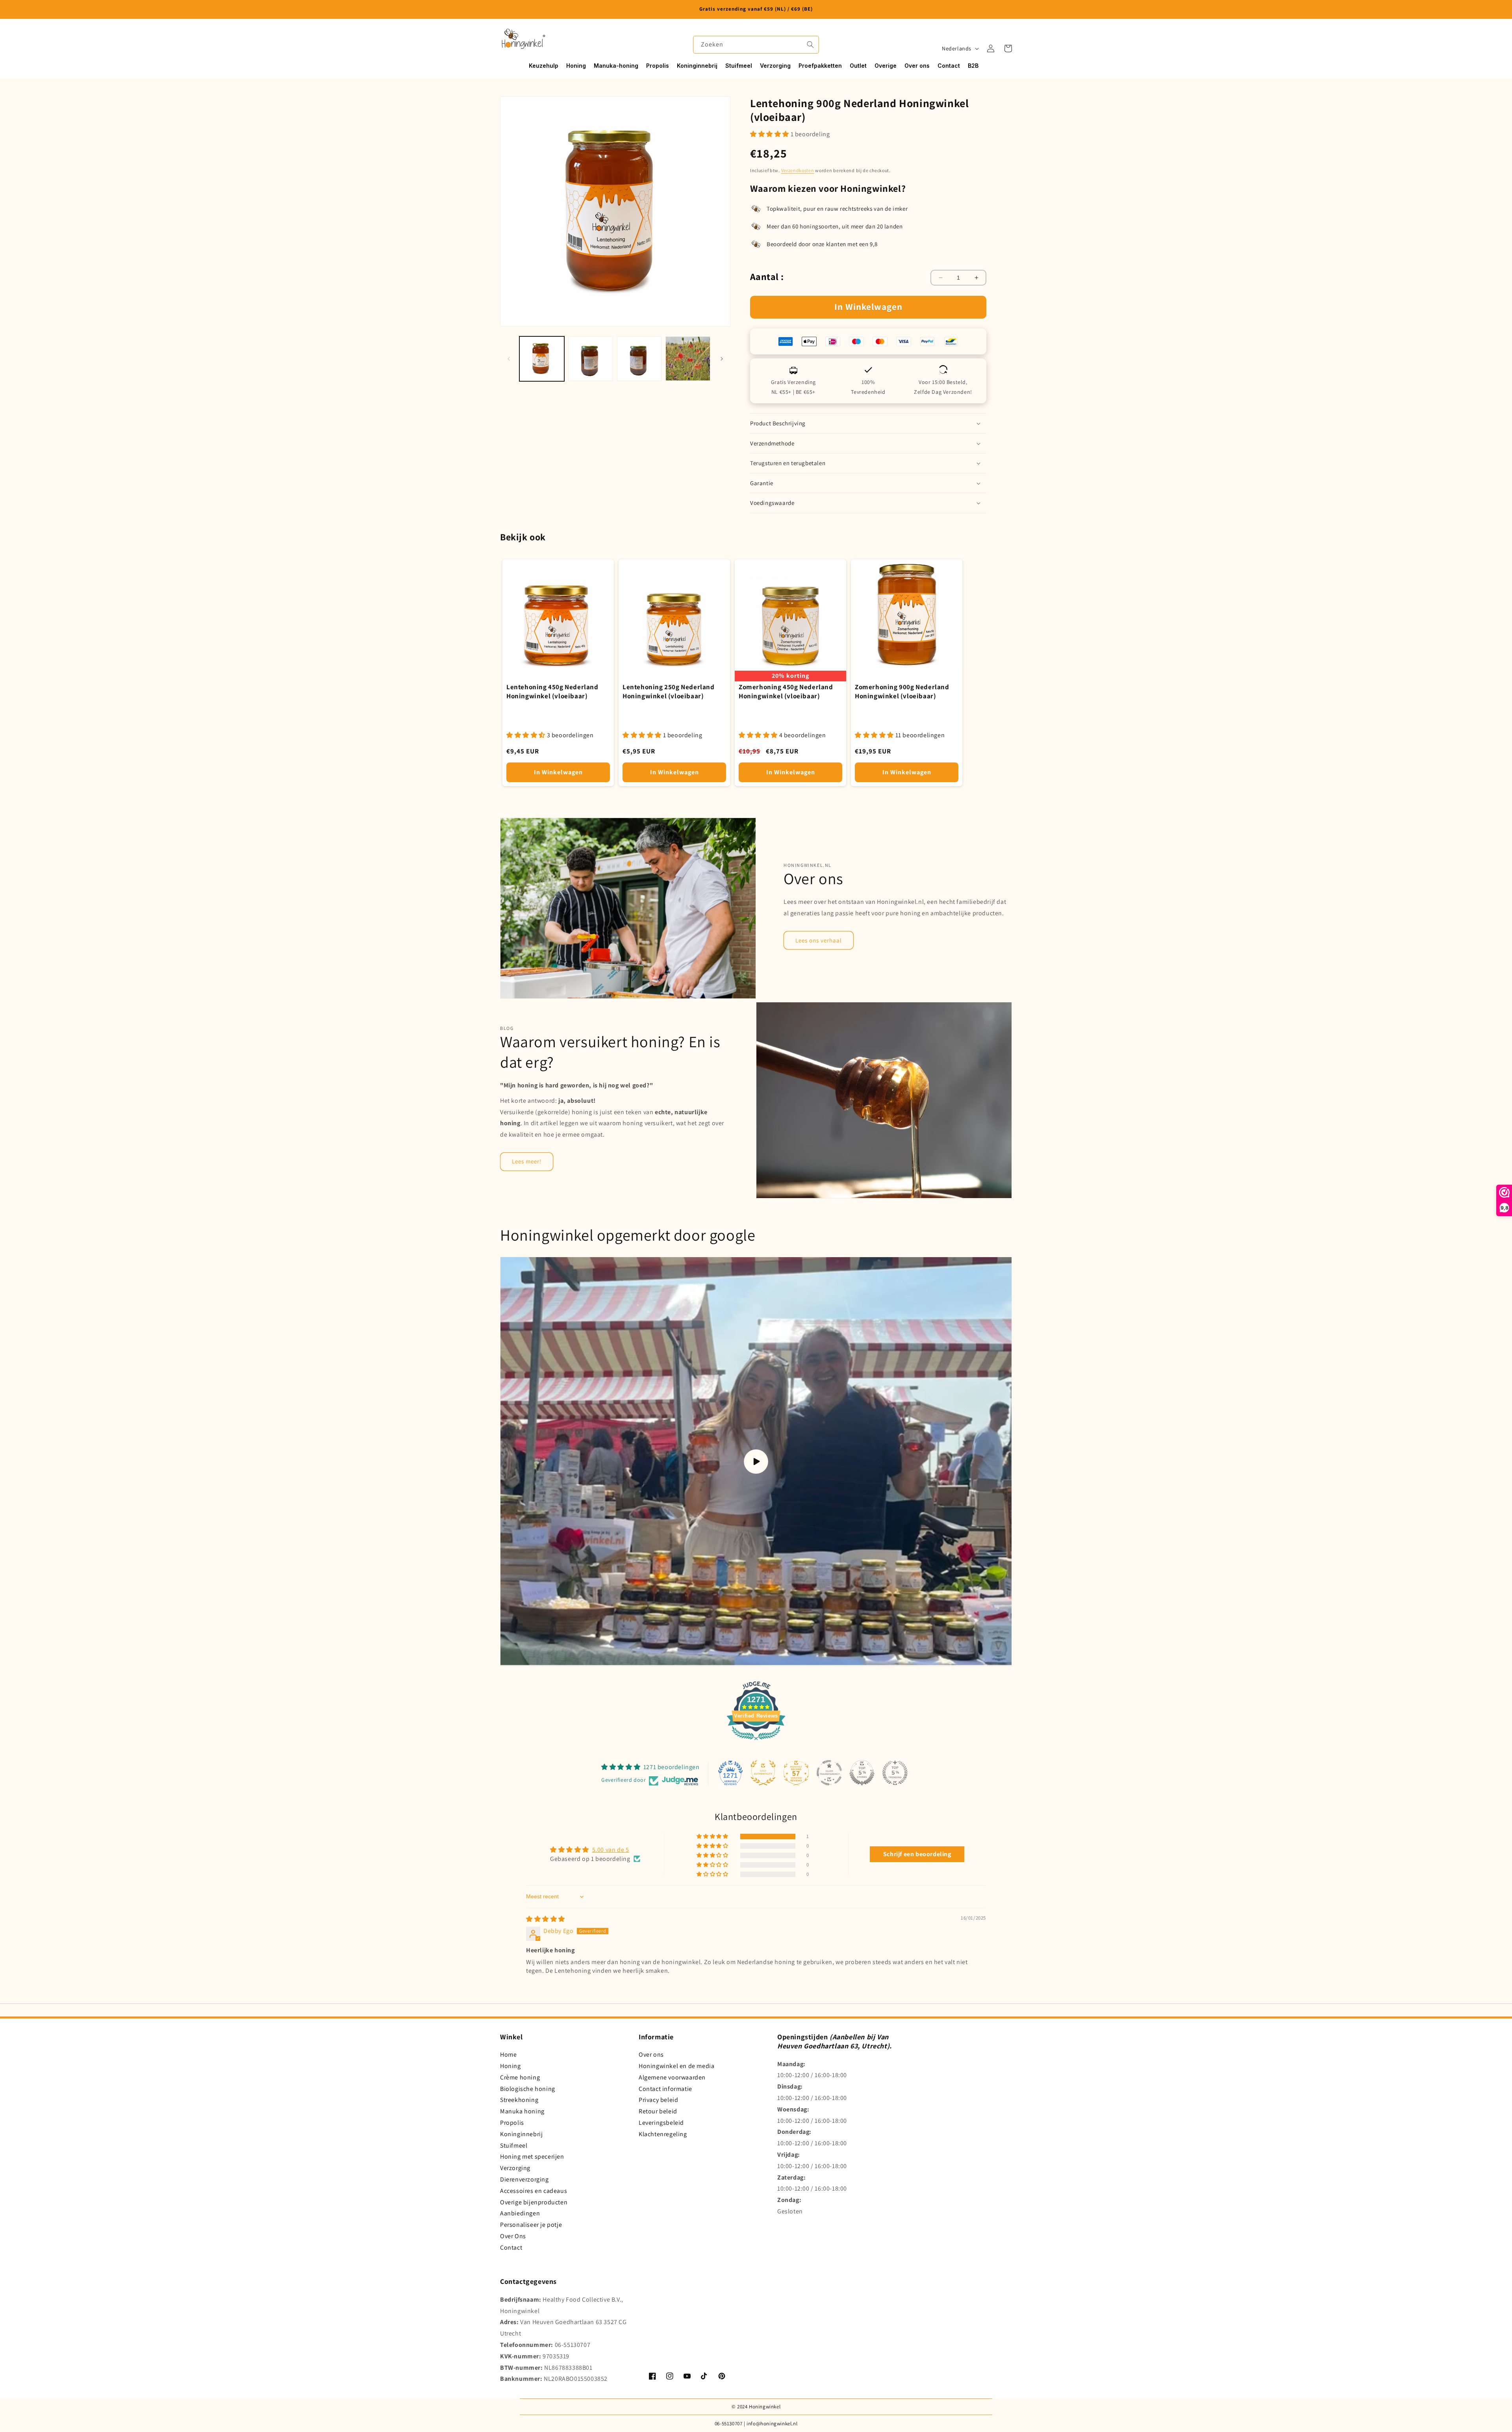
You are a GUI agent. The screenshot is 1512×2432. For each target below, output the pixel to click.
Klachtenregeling (663, 2134)
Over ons (651, 2054)
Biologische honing (528, 2089)
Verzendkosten (798, 170)
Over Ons (513, 2236)
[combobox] (756, 45)
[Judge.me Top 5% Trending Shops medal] (895, 1773)
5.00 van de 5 (611, 1850)
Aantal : (767, 276)
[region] (756, 9)
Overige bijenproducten (534, 2202)
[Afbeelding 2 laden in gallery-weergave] (591, 359)
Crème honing (520, 2077)
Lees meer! (527, 1161)
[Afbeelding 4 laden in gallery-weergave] (688, 359)
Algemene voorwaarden (672, 2077)
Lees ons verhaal (819, 940)
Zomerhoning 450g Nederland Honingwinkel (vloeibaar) (786, 691)
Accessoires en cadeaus (534, 2191)
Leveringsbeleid (661, 2123)
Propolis (512, 2123)
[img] (546, 1919)
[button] (1008, 48)
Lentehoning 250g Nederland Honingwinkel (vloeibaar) (669, 691)
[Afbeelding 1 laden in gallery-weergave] (542, 359)
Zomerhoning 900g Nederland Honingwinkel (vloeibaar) (902, 691)
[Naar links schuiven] (509, 359)
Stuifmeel (514, 2145)
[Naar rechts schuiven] (722, 359)
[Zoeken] (810, 45)
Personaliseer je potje (531, 2225)
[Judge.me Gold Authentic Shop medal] (763, 1773)
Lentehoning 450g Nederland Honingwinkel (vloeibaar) (552, 691)
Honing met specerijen (532, 2157)
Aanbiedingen (520, 2213)
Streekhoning (519, 2100)
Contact (511, 2247)
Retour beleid (658, 2111)
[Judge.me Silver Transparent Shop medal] (829, 1773)
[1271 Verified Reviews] (756, 1741)
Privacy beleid (658, 2100)
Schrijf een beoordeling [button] (917, 1854)
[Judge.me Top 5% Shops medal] (862, 1773)
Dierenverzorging (524, 2179)
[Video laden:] (756, 1462)
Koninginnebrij (521, 2134)
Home (508, 2054)
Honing (510, 2066)
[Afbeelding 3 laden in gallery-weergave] (639, 359)
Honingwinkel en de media (676, 2066)
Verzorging (515, 2168)
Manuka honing (522, 2111)
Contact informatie (665, 2089)
